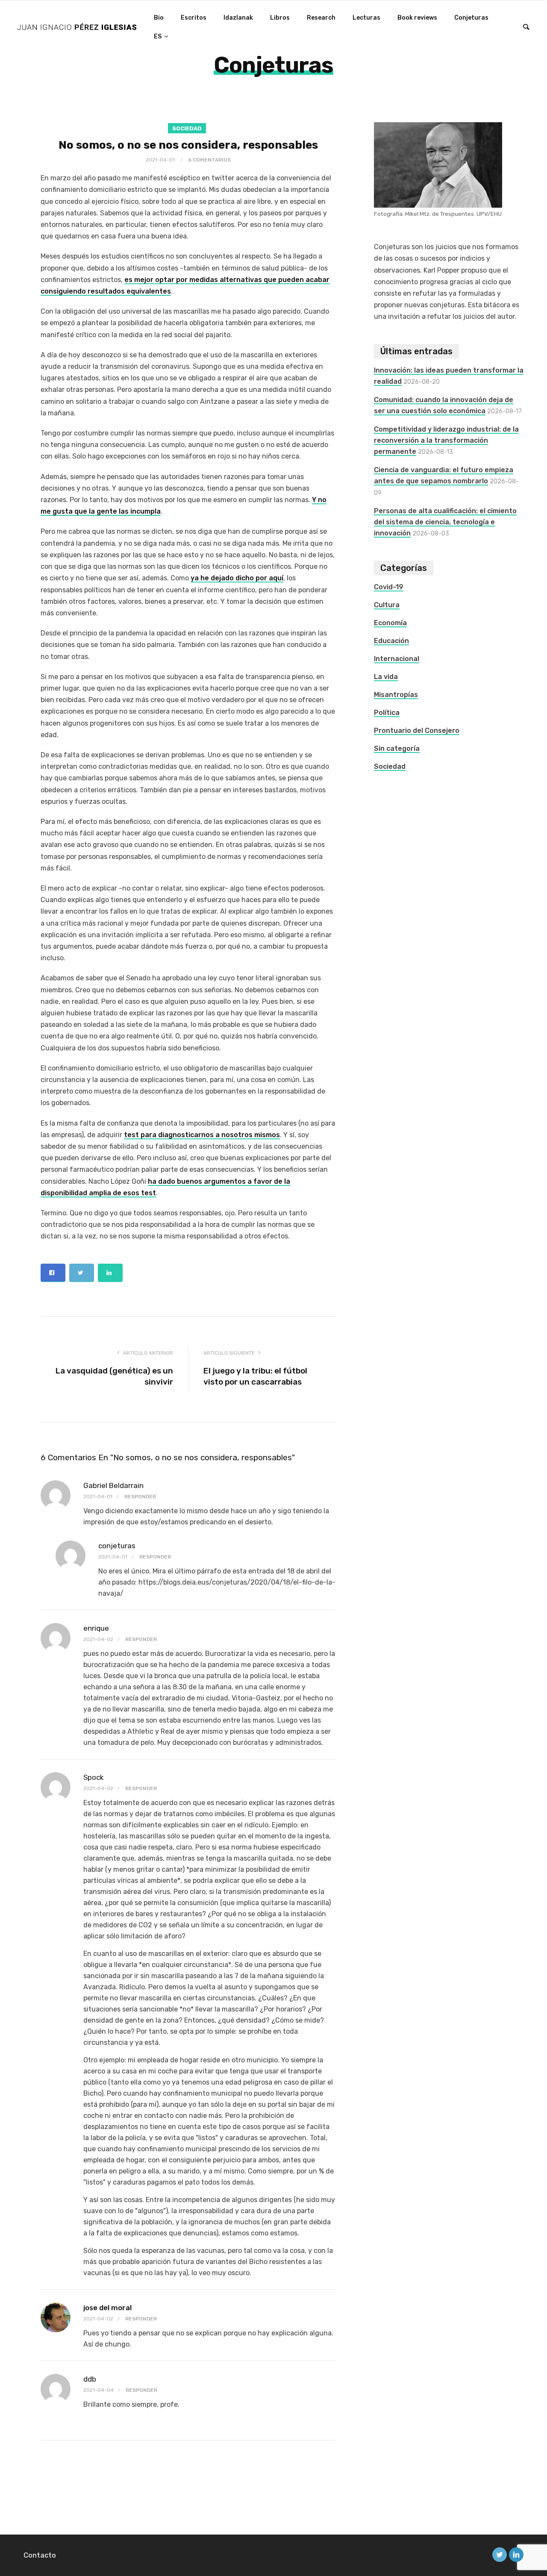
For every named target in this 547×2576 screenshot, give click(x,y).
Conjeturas (471, 18)
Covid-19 (389, 587)
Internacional (397, 659)
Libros (280, 18)
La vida (386, 677)
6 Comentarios (209, 160)
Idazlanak (238, 18)
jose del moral (107, 2308)
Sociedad (187, 128)
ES (158, 37)
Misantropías (396, 695)
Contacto (40, 2555)
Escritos (194, 18)
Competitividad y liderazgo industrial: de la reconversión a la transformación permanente (446, 440)
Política (387, 713)
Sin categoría (397, 748)
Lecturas (366, 18)
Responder (140, 1497)
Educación (391, 641)
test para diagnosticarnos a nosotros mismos (202, 1135)
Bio (159, 18)
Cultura (387, 605)
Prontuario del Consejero (417, 731)
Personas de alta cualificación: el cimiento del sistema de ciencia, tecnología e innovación (445, 522)
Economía (390, 623)
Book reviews (417, 18)
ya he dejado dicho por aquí (237, 578)
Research (321, 18)
